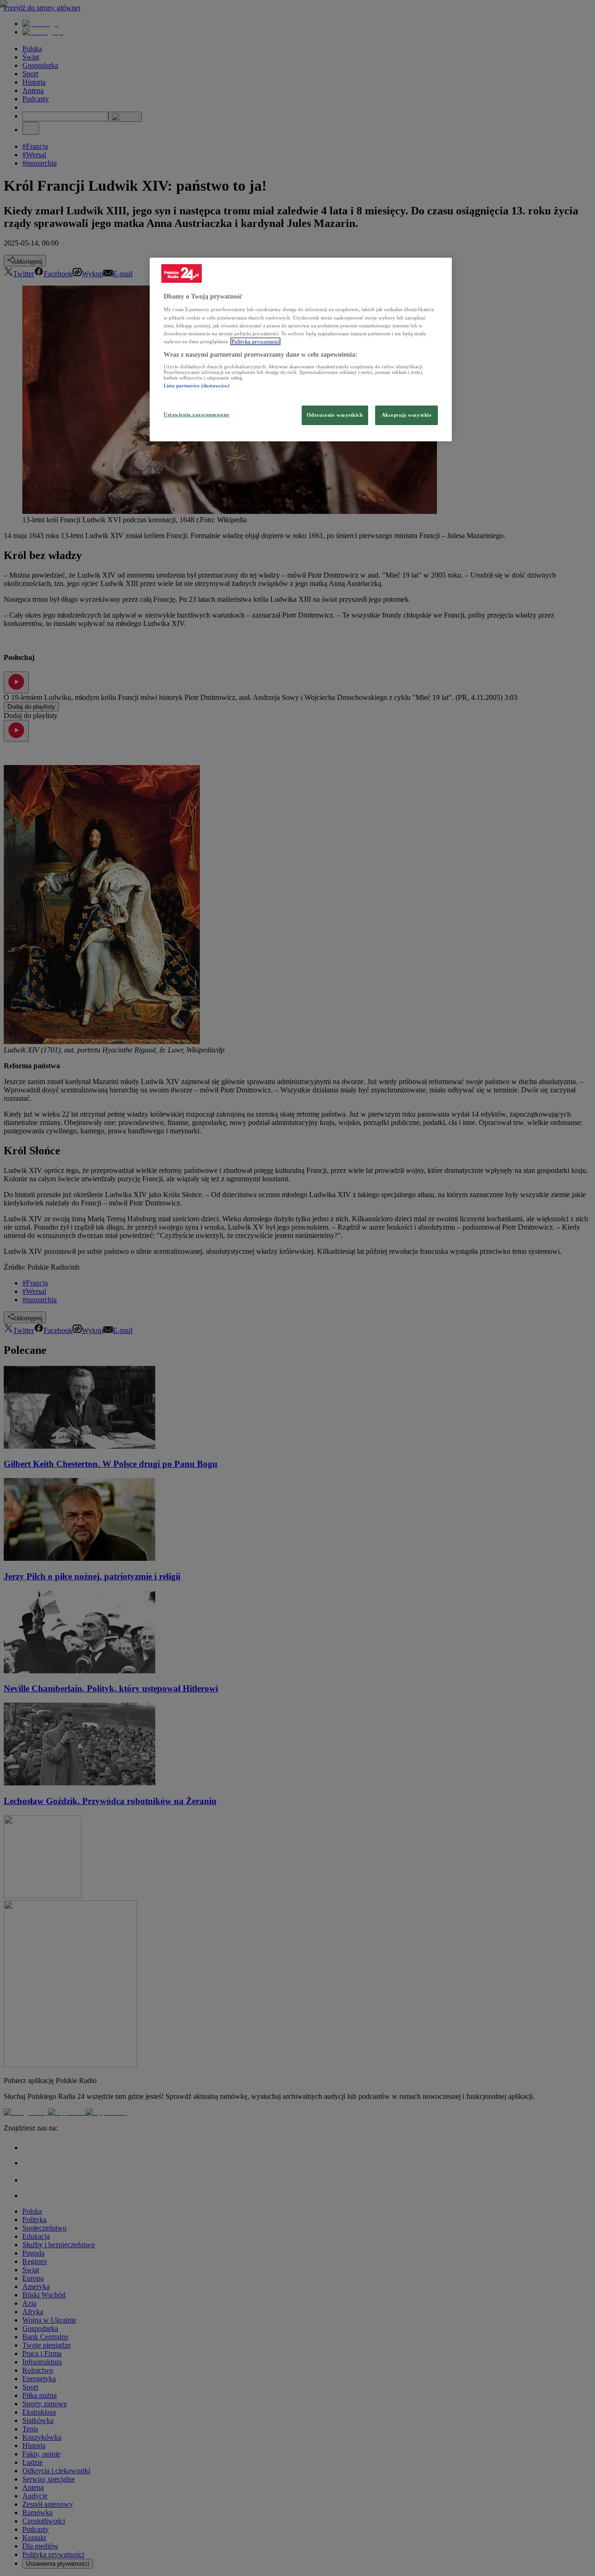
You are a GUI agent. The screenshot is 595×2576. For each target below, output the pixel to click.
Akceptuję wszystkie (407, 415)
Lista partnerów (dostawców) (197, 386)
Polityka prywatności (255, 341)
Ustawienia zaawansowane (196, 414)
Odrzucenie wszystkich (335, 415)
